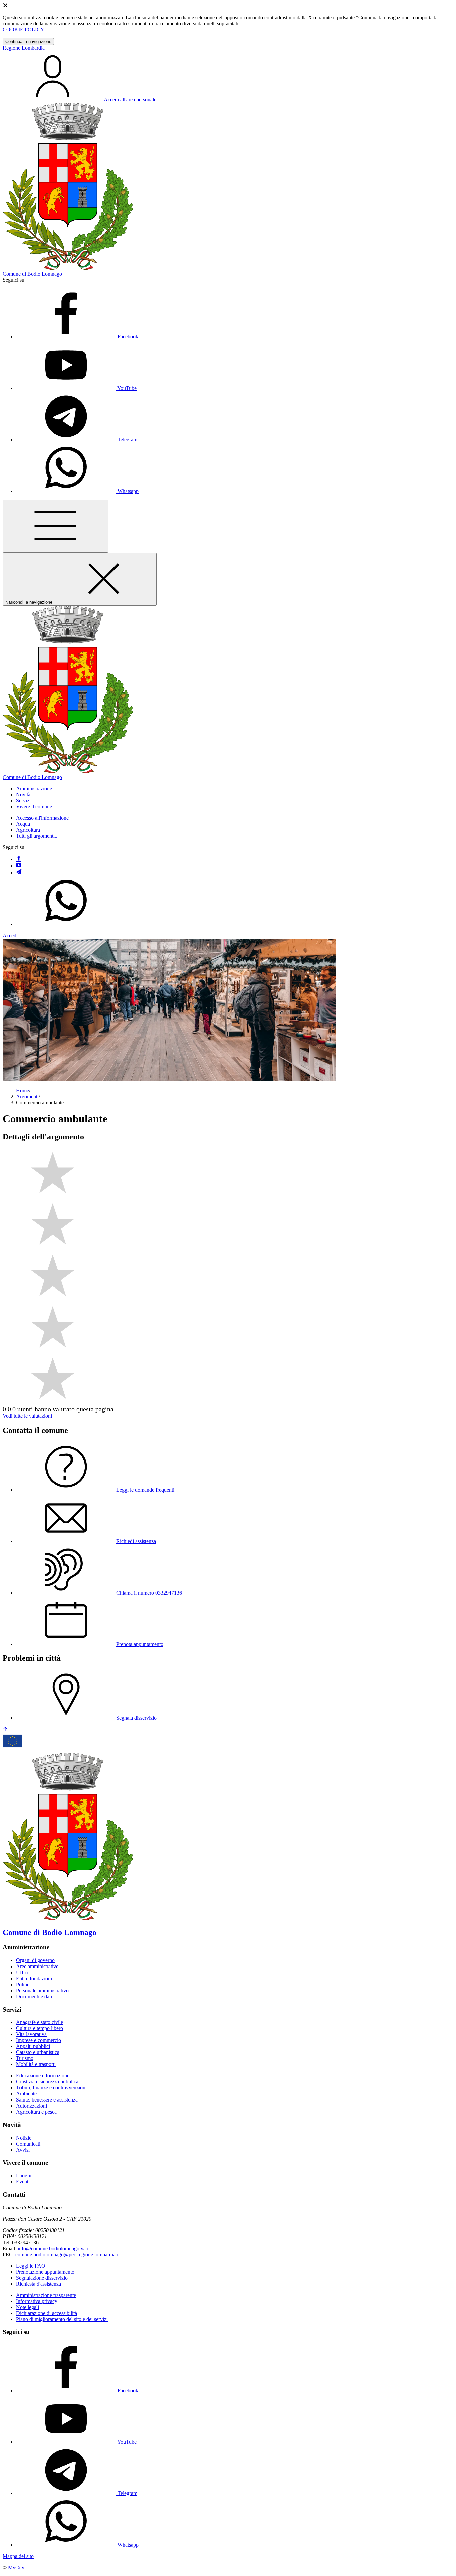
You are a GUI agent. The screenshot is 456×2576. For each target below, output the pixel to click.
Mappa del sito (18, 2556)
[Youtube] (19, 866)
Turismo (25, 2058)
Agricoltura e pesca (36, 2112)
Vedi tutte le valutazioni (27, 1416)
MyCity (16, 2567)
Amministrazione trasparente (46, 2295)
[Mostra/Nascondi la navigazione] (55, 526)
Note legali (28, 2307)
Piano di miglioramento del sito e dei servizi (62, 2319)
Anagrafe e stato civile (40, 2022)
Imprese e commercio (39, 2040)
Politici (23, 1984)
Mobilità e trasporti (36, 2064)
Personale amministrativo (42, 1990)
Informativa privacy (37, 2301)
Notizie (24, 2138)
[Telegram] (19, 873)
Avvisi (23, 2150)
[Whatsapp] (66, 924)
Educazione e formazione (43, 2076)
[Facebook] (19, 859)
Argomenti (27, 1097)
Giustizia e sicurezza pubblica (47, 2082)
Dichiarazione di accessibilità (47, 2313)
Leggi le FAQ (31, 2266)
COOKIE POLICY (24, 30)
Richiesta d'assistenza (39, 2284)
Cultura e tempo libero (40, 2028)
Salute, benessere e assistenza (47, 2100)
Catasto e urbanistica (38, 2052)
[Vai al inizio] (5, 1730)
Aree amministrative (37, 1966)
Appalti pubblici (33, 2046)
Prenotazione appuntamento (45, 2272)
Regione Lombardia (24, 48)
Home (23, 1091)
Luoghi (24, 2176)
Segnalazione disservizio (42, 2278)
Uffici (22, 1972)
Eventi (23, 2182)
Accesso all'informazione (42, 818)
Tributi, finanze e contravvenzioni (51, 2088)
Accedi (10, 935)
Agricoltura (28, 830)
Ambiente (26, 2094)
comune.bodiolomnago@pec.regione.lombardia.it (67, 2254)
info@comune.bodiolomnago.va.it (54, 2248)
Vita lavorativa (31, 2034)
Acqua (23, 824)
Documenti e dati (34, 1996)
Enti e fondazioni (34, 1978)
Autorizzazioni (32, 2106)
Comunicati (28, 2144)
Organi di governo (35, 1960)
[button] (34, 788)
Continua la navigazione (28, 42)
